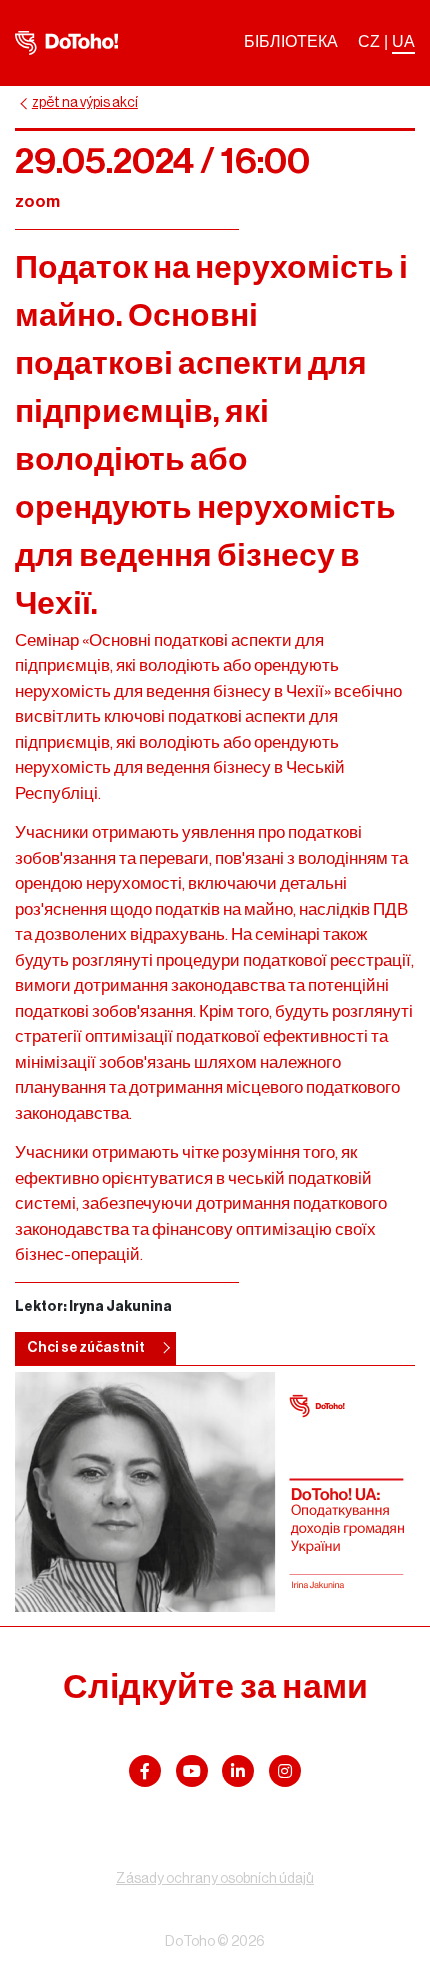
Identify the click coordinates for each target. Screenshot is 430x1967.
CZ (369, 41)
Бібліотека (291, 41)
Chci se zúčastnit (86, 1348)
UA (403, 41)
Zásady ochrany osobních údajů (215, 1879)
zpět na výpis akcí (85, 103)
